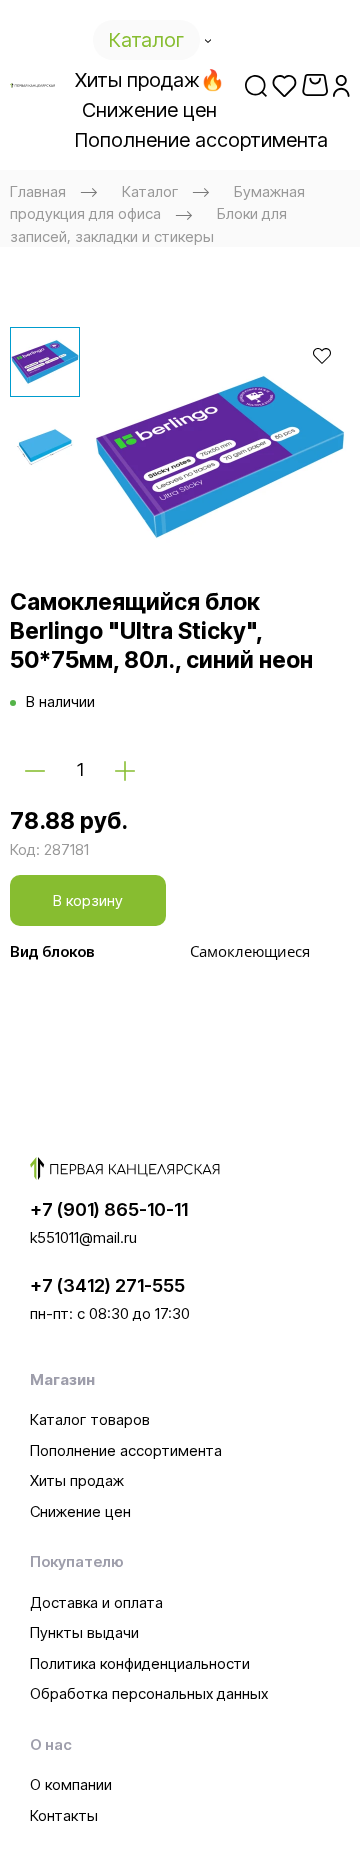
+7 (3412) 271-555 (107, 1285)
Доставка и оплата (96, 1602)
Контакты (64, 1815)
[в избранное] (322, 355)
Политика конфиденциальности (140, 1663)
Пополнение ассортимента (126, 1450)
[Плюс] (125, 770)
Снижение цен (80, 1511)
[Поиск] (256, 85)
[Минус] (35, 770)
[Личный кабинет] (341, 85)
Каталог (150, 191)
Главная (38, 191)
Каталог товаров (90, 1419)
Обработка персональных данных (149, 1693)
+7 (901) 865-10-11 (109, 1209)
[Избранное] (284, 85)
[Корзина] (315, 85)
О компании (71, 1784)
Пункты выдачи (84, 1632)
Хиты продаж (77, 1480)
